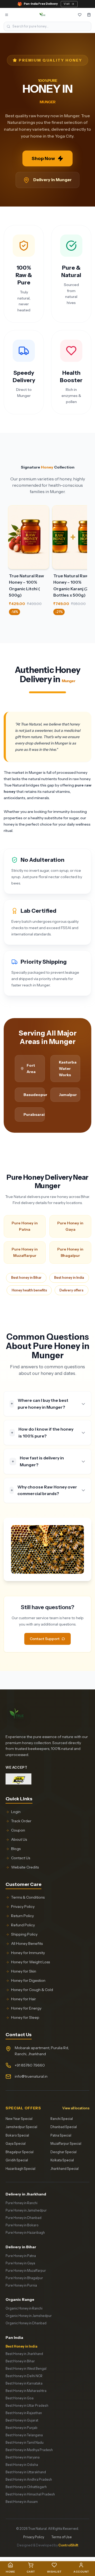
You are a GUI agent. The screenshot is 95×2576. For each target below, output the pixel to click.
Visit (67, 4)
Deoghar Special (63, 2152)
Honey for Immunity (28, 1953)
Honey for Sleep (25, 2017)
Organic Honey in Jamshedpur (29, 2316)
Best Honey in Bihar (20, 2361)
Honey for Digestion (28, 1980)
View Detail (28, 531)
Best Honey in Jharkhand (24, 2354)
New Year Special (19, 2119)
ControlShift (68, 2545)
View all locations (76, 2108)
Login (16, 1812)
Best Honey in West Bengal (26, 2369)
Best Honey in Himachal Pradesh (30, 2494)
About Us (19, 1839)
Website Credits (25, 1867)
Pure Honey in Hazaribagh (25, 2233)
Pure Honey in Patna (25, 1226)
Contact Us (21, 1858)
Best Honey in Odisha (22, 2465)
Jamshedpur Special (21, 2127)
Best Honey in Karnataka (24, 2383)
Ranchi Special (62, 2119)
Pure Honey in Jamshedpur (26, 2210)
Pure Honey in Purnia (21, 2285)
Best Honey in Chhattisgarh (26, 2487)
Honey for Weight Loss (30, 1962)
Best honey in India (69, 1278)
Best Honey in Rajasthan (24, 2413)
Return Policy (22, 1916)
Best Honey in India (22, 2346)
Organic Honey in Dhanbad (26, 2323)
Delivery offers (71, 1290)
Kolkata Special (62, 2160)
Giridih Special (17, 2160)
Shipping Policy (24, 1934)
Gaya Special (16, 2144)
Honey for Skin (24, 1971)
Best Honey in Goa (20, 2398)
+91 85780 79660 (30, 2065)
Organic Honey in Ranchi (24, 2308)
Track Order (21, 1821)
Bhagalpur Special (20, 2152)
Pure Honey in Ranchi (22, 2203)
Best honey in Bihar (26, 1278)
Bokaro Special (17, 2135)
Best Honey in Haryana (23, 2457)
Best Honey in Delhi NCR (24, 2376)
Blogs (16, 1849)
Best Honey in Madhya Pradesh (29, 2450)
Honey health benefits (29, 1290)
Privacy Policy (23, 1907)
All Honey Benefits (27, 1943)
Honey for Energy (26, 2008)
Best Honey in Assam (22, 2502)
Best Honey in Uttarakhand (26, 2472)
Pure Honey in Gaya (70, 1226)
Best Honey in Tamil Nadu (25, 2442)
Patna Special (61, 2135)
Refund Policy (23, 1925)
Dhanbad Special (64, 2127)
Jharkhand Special (65, 2169)
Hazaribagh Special (20, 2169)
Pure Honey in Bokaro (22, 2225)
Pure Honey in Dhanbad (23, 2218)
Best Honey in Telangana (24, 2435)
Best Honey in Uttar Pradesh (27, 2406)
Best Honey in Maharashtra (26, 2391)
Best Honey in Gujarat (22, 2420)
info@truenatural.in (31, 2076)
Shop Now (43, 158)
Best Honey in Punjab (22, 2428)
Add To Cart (29, 543)
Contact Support (45, 1639)
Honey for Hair (23, 1999)
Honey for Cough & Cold (32, 1990)
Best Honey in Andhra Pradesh (29, 2479)
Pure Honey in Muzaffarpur (25, 1252)
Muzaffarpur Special (66, 2144)
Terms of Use (62, 2537)
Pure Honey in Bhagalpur (70, 1252)
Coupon (18, 1830)
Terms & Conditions (28, 1897)
